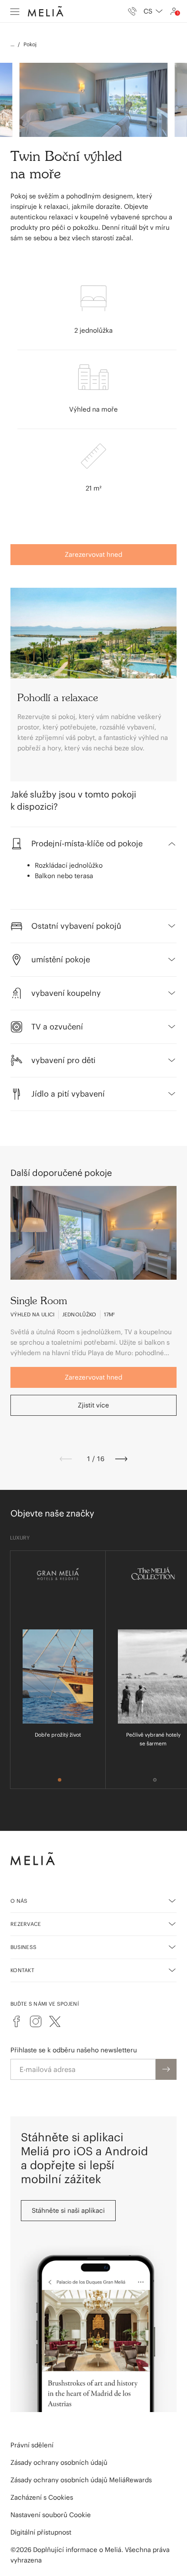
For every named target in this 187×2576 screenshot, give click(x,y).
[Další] (121, 1459)
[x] (55, 2021)
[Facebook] (17, 2021)
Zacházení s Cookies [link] (42, 2497)
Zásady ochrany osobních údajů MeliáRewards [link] (81, 2480)
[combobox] (153, 11)
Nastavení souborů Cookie (51, 2515)
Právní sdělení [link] (32, 2445)
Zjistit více (93, 1405)
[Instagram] (36, 2021)
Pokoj (30, 44)
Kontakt (22, 1970)
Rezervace (26, 1924)
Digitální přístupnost (41, 2532)
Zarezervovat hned (93, 554)
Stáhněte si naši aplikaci (68, 2210)
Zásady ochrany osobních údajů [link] (59, 2462)
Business (23, 1947)
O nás (19, 1901)
